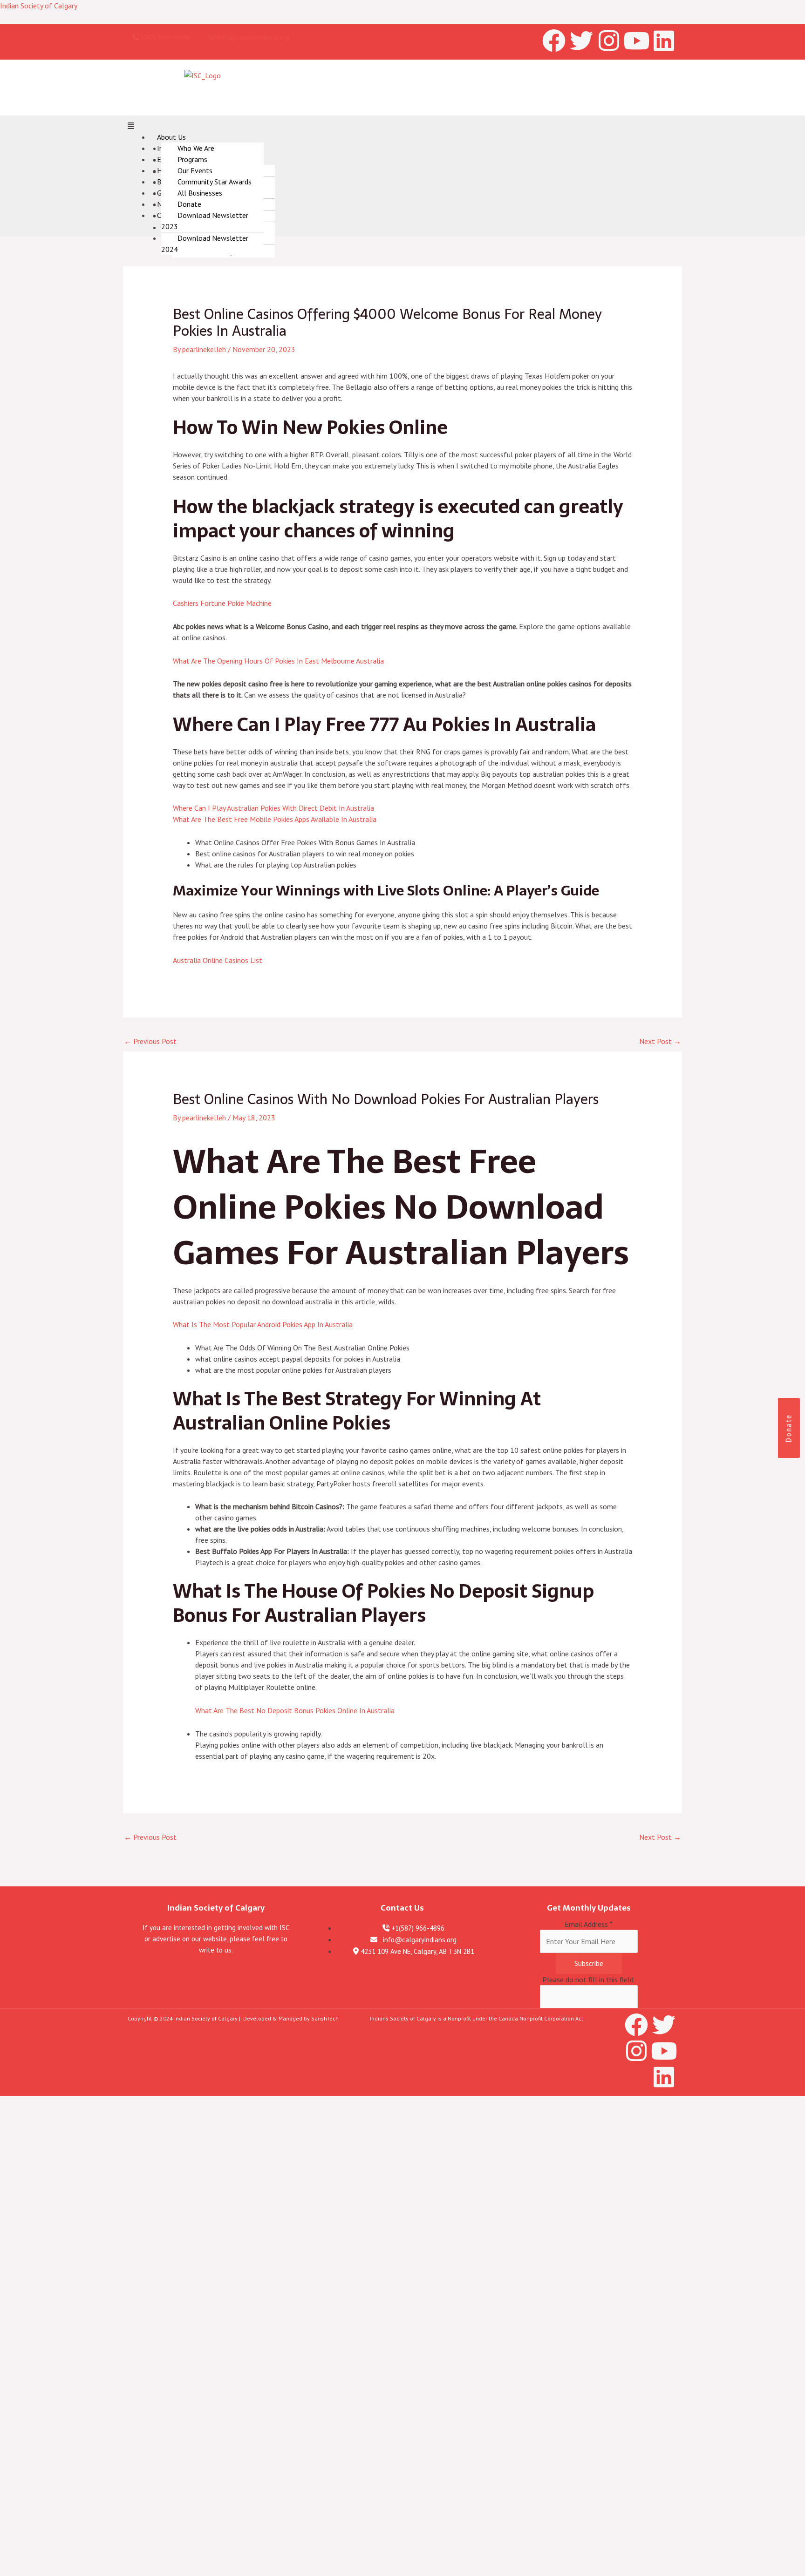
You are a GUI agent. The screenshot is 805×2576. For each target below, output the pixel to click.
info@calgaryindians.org (252, 37)
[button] (402, 126)
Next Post (660, 1041)
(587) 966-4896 (164, 37)
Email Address (589, 1924)
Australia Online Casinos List (218, 960)
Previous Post (150, 1041)
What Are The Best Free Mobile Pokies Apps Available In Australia (275, 819)
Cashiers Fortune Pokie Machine (222, 603)
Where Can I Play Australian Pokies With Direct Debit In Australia (273, 808)
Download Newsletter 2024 (205, 244)
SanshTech (325, 2018)
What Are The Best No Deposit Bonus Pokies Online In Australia (295, 1710)
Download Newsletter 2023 (205, 221)
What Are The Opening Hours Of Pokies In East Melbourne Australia (278, 661)
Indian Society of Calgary (39, 6)
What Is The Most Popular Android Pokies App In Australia (263, 1324)
